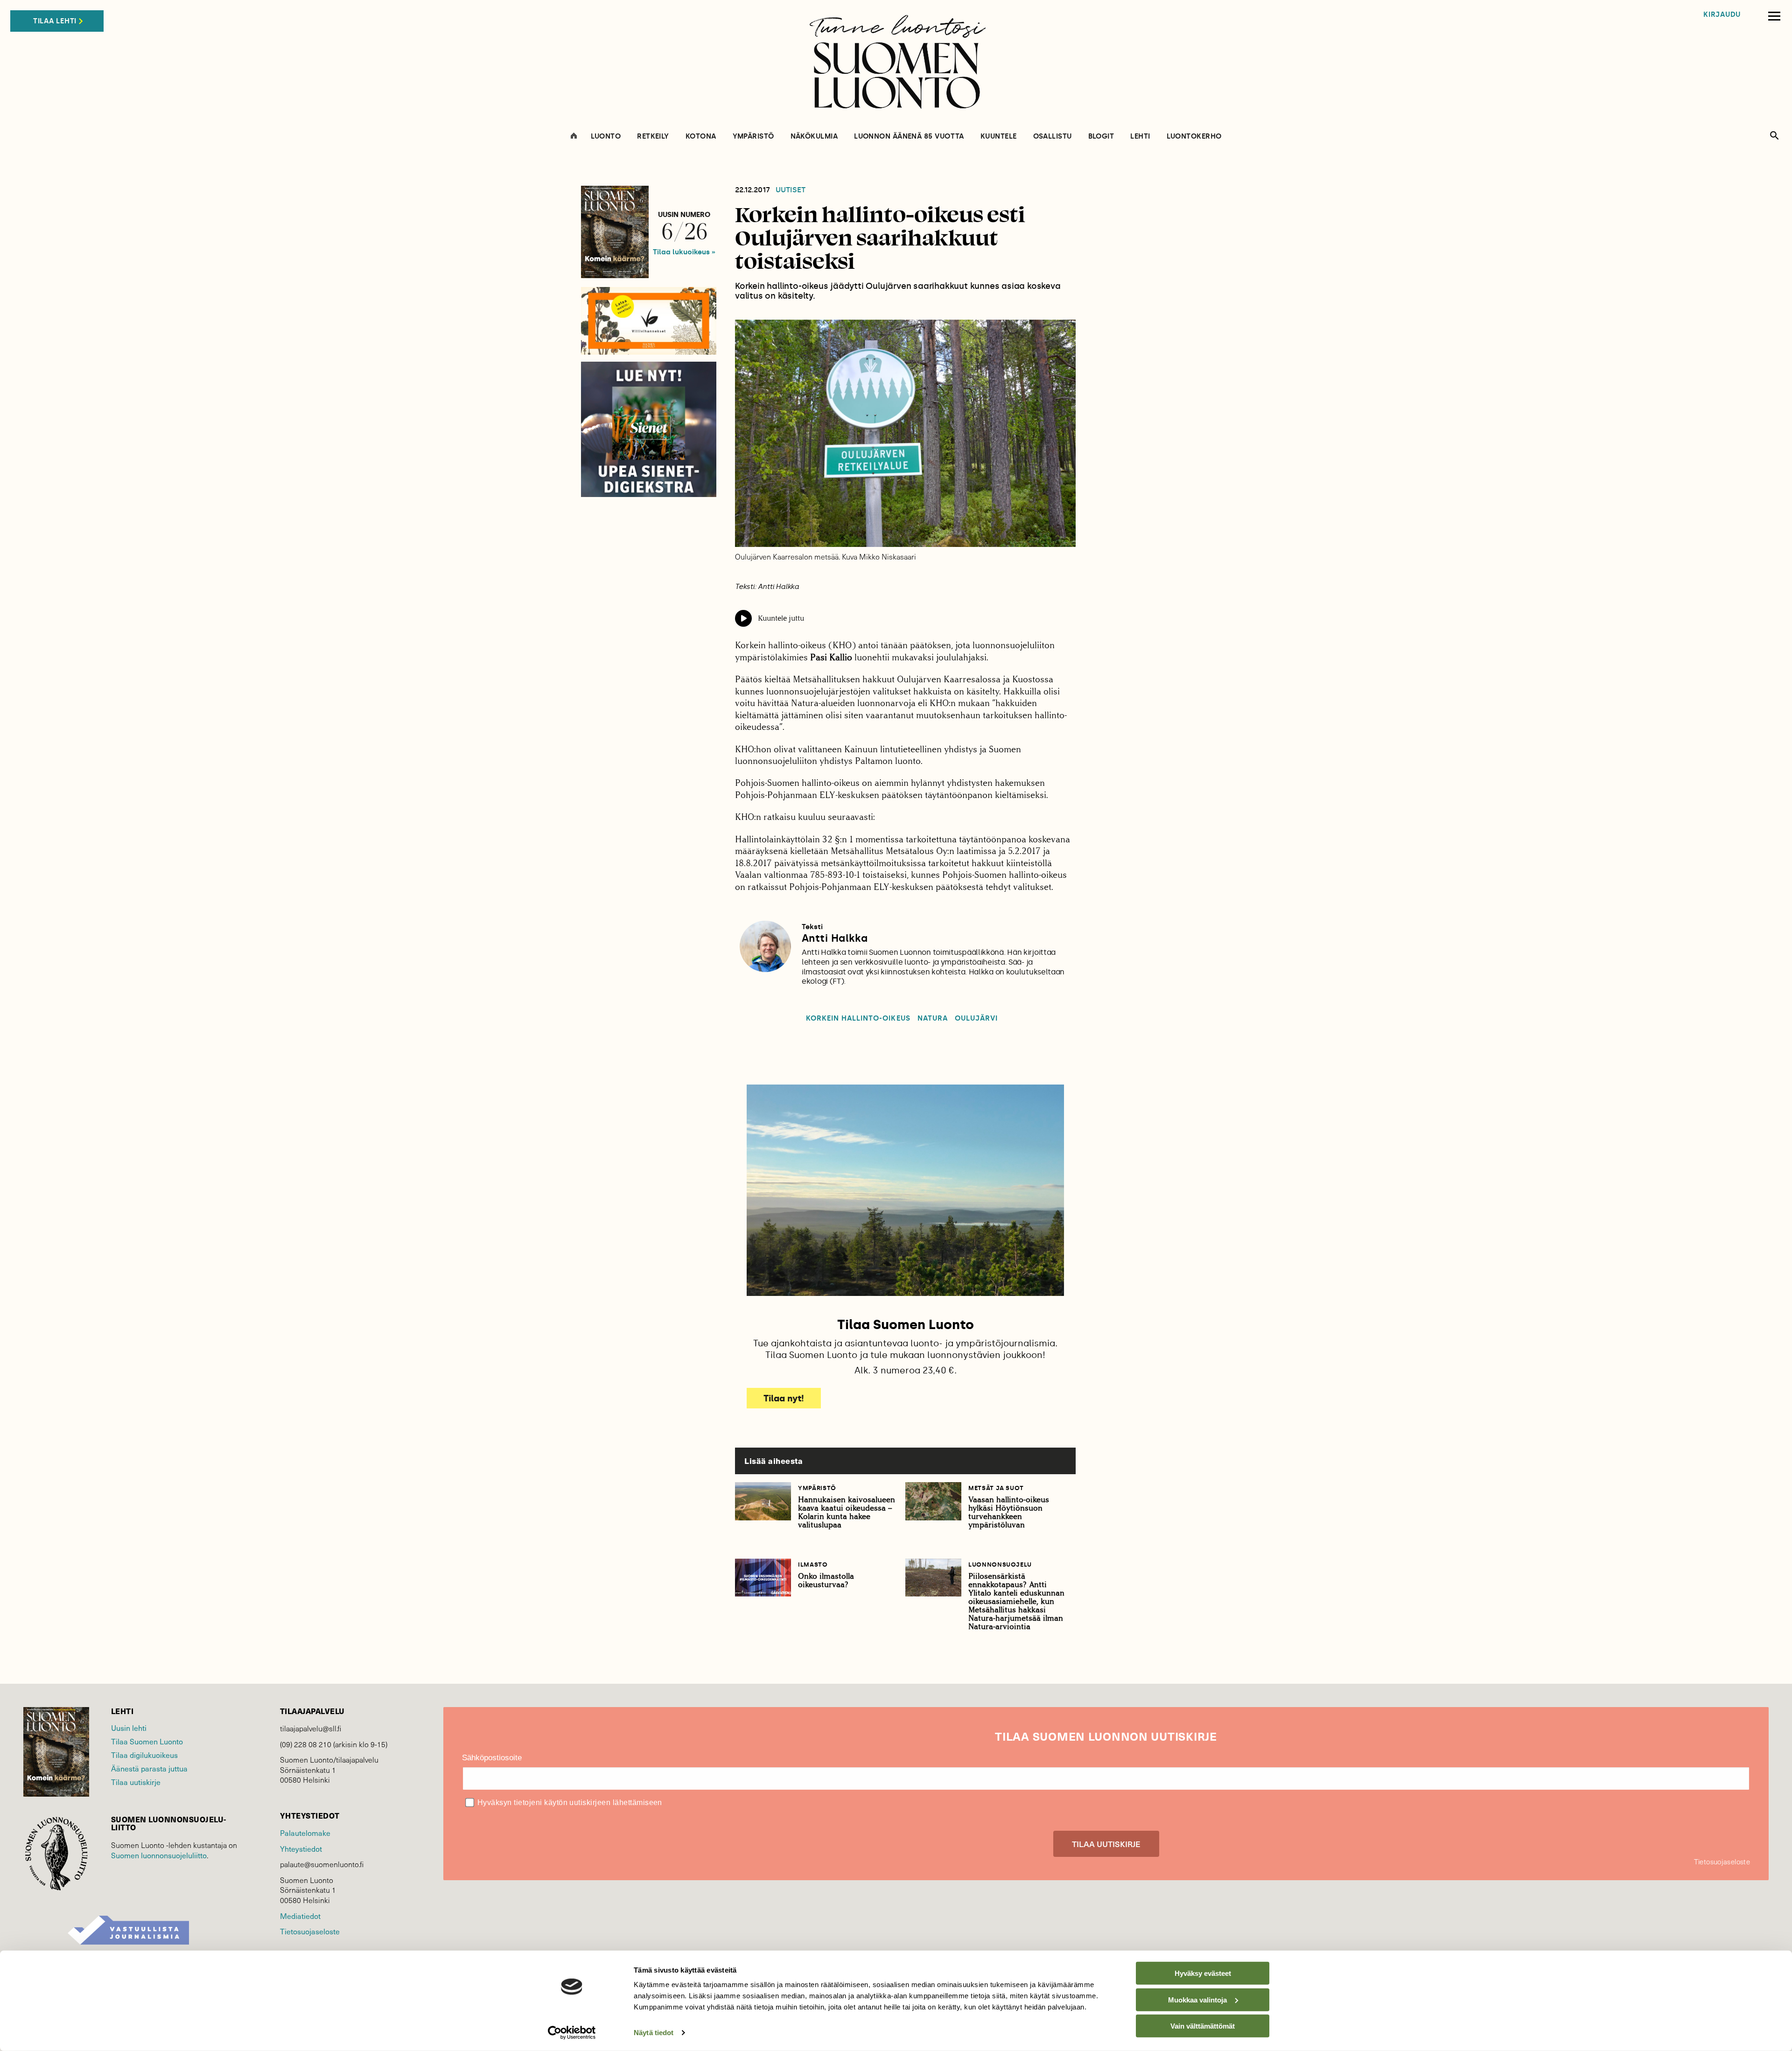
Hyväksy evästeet (1203, 1973)
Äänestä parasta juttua (149, 1768)
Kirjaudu (1722, 15)
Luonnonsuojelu (1000, 1564)
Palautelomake (305, 1833)
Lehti (1140, 136)
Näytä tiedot (654, 2033)
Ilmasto (813, 1564)
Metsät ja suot (996, 1488)
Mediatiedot (300, 1916)
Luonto (606, 136)
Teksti (812, 927)
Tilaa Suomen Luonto (147, 1741)
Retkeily (653, 136)
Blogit (1101, 136)
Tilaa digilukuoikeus (144, 1755)
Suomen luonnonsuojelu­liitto (159, 1855)
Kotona (701, 136)
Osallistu (1053, 136)
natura (933, 1018)
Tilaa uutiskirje (136, 1782)
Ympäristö (753, 136)
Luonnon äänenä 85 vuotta (909, 136)
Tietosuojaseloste (310, 1931)
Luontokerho (1194, 136)
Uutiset (791, 190)
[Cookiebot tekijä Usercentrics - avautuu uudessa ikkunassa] (572, 2033)
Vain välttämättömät (1203, 2026)
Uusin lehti (129, 1728)
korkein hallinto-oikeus (858, 1018)
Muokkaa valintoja (1197, 1999)
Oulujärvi (976, 1018)
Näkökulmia (814, 136)
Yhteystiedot (301, 1848)
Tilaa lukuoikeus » (684, 252)
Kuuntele (999, 136)
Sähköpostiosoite (492, 1758)
